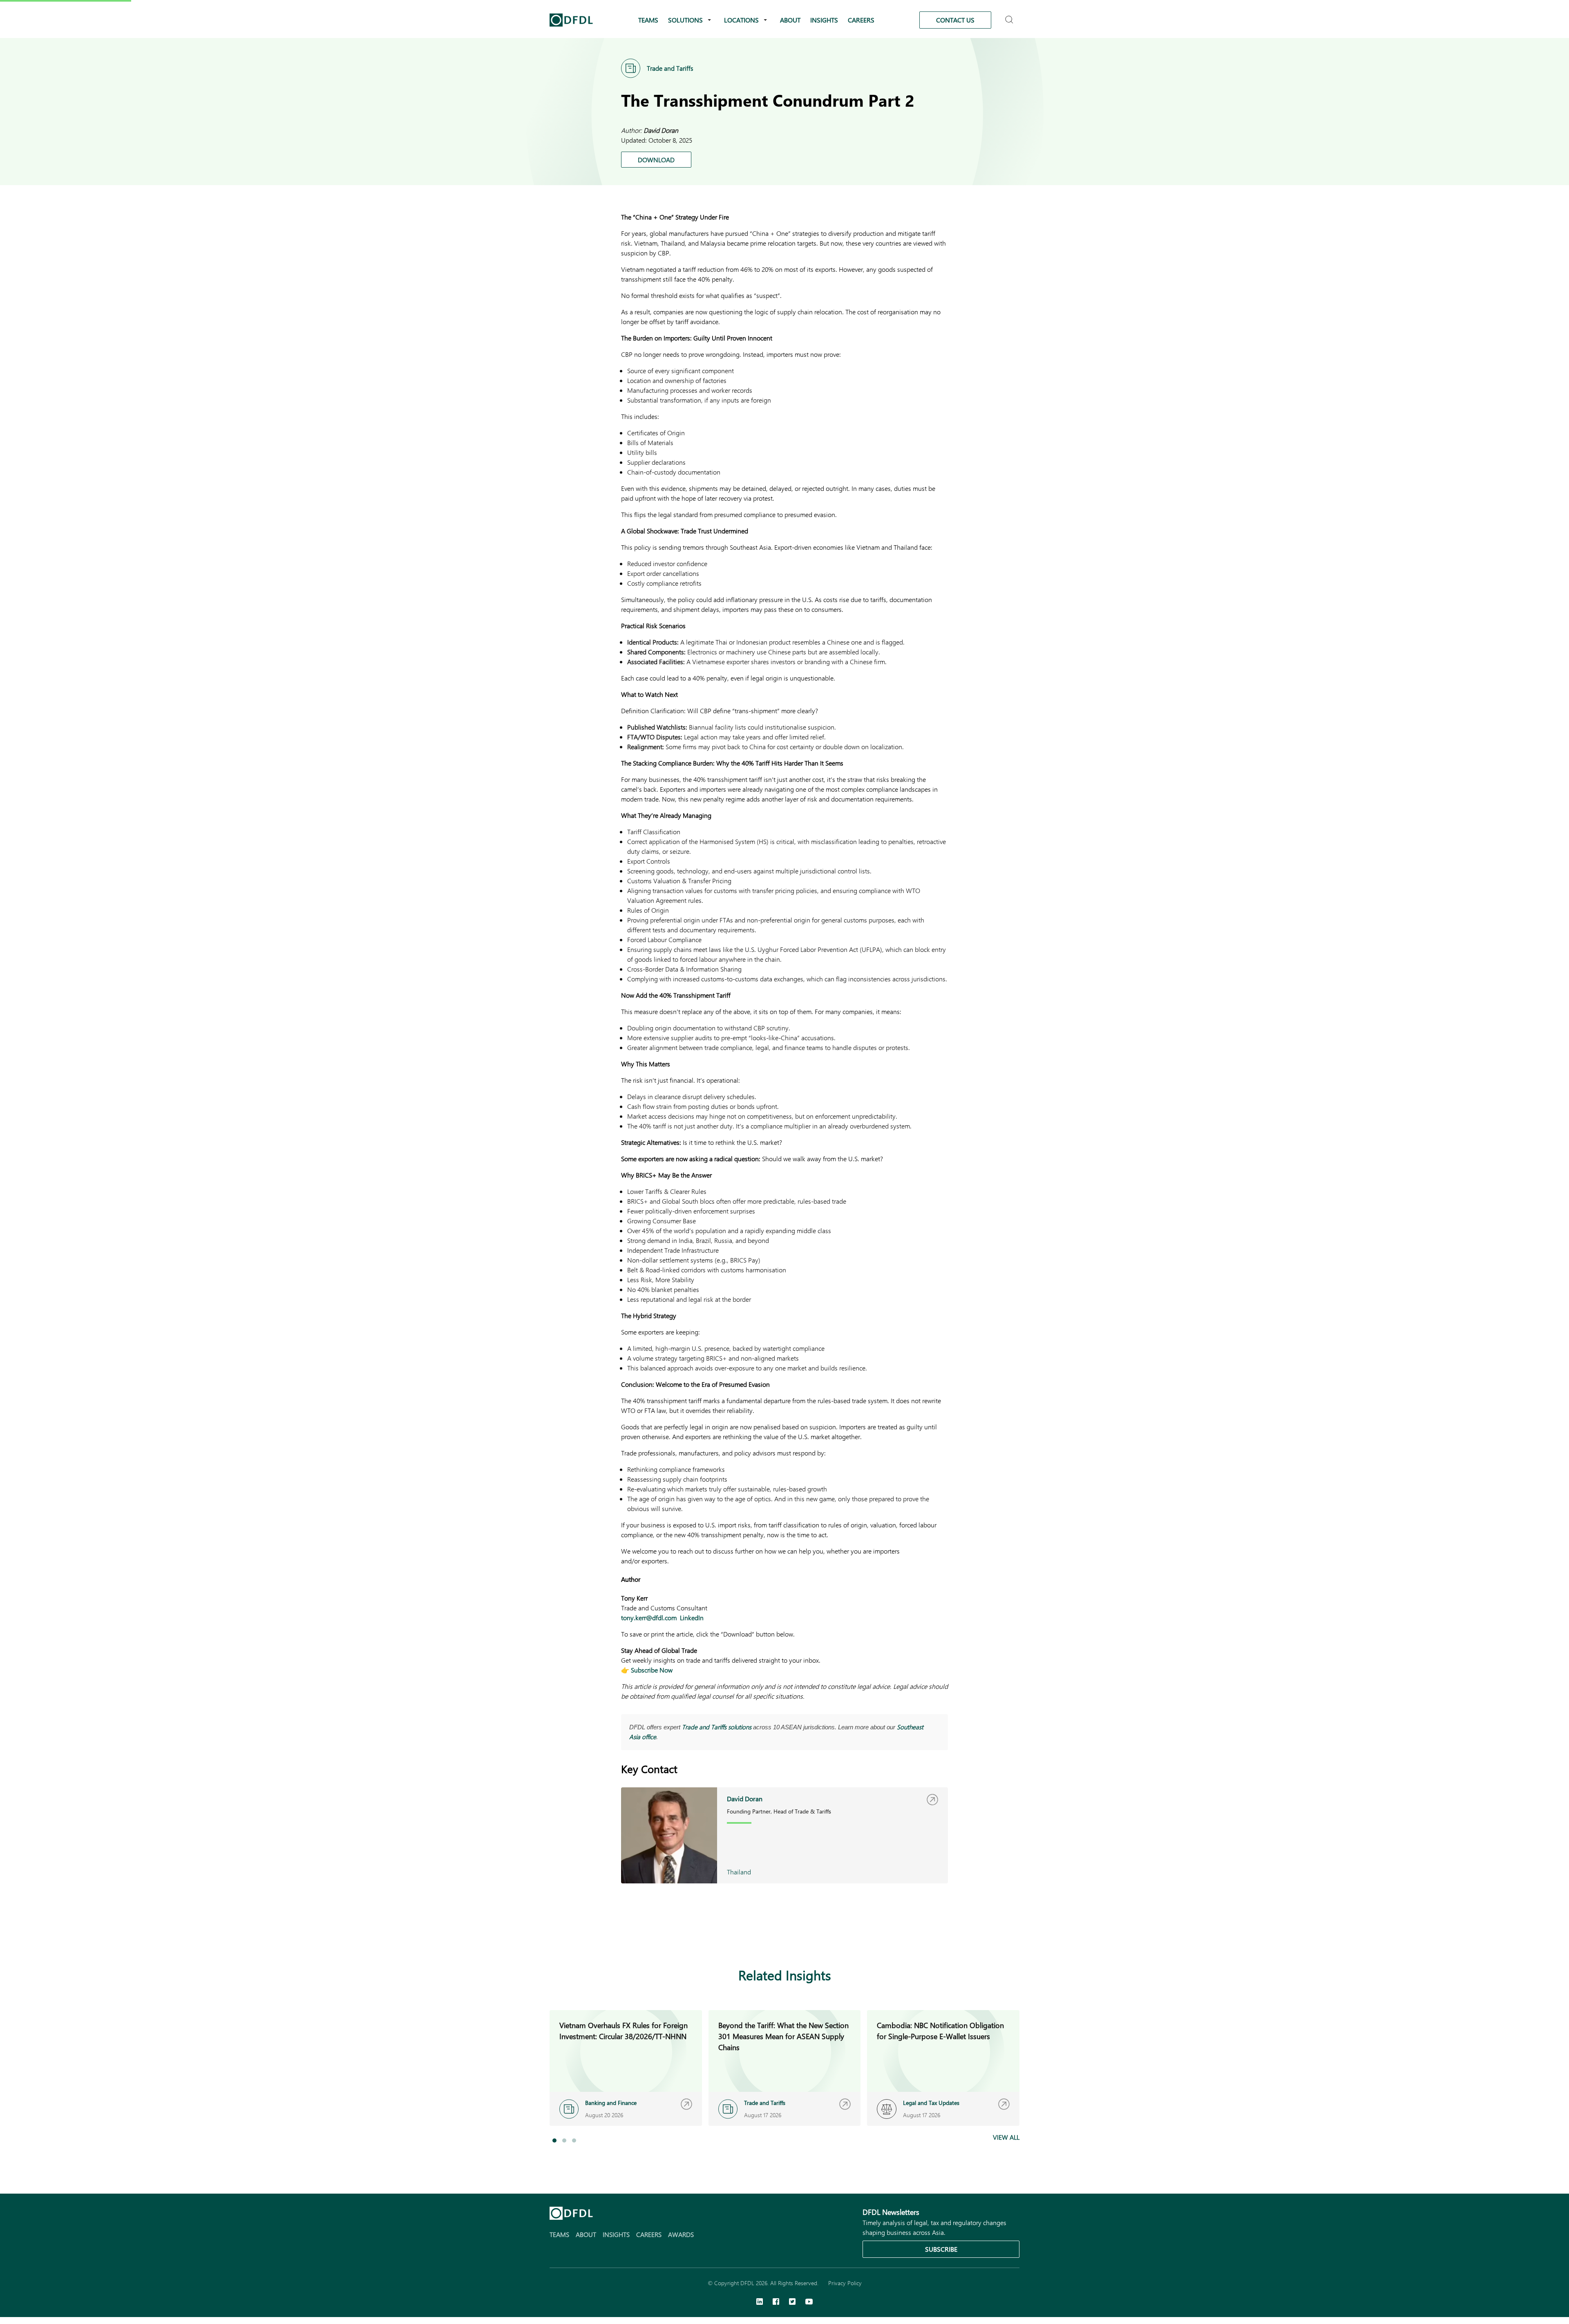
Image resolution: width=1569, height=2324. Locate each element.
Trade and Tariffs (670, 68)
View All (1006, 2137)
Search (1010, 16)
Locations (741, 20)
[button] (554, 2140)
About (790, 20)
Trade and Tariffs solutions (717, 1727)
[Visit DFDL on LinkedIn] (760, 2302)
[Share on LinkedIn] (887, 1936)
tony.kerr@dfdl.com (649, 1618)
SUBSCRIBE (941, 2249)
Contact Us (955, 20)
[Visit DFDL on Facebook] (776, 2302)
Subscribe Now (652, 1670)
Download (656, 160)
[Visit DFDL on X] (792, 2302)
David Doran (661, 130)
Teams (648, 20)
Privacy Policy (845, 2283)
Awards (681, 2234)
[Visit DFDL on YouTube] (809, 2302)
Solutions (685, 20)
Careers (861, 20)
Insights (824, 20)
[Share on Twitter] (920, 1936)
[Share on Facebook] (904, 1936)
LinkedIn (692, 1618)
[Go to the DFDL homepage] (571, 20)
